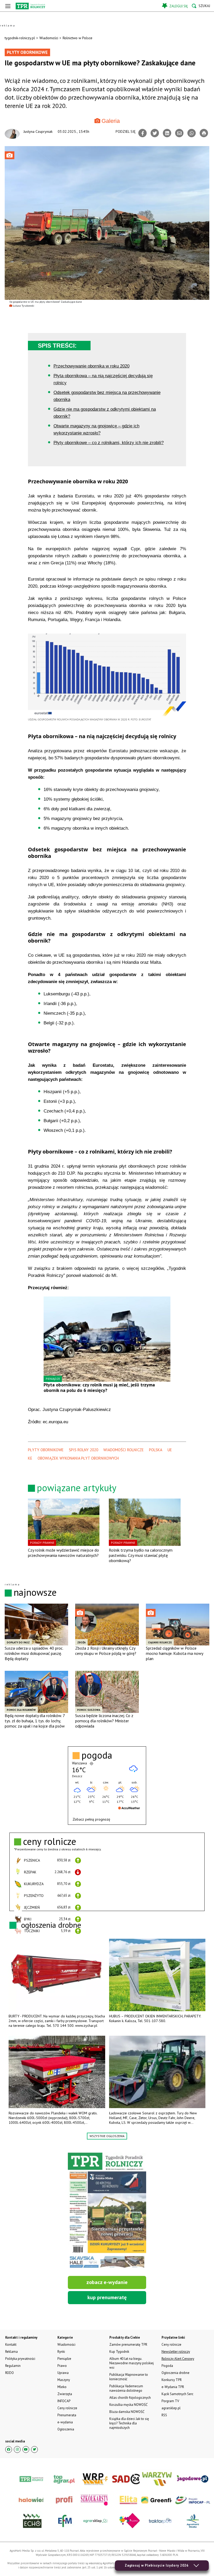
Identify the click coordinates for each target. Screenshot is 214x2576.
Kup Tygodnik (119, 2352)
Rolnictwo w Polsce (78, 38)
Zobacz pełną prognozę (91, 1819)
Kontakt (11, 2345)
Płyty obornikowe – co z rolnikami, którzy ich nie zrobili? (109, 443)
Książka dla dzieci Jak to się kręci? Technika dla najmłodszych (129, 2423)
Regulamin (13, 2366)
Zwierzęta (65, 2394)
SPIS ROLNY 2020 (84, 1450)
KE (30, 1458)
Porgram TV (170, 2401)
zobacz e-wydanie (107, 2282)
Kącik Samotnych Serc (177, 2394)
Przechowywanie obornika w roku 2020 (91, 366)
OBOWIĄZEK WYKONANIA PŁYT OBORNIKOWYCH (78, 1458)
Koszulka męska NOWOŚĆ (128, 2405)
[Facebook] (142, 133)
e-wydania (65, 2422)
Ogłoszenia (66, 2429)
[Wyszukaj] (201, 6)
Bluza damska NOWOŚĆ (127, 2412)
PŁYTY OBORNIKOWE (46, 1450)
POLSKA (156, 1450)
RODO (10, 2373)
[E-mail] (179, 133)
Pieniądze (64, 2359)
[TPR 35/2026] (107, 2211)
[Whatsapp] (192, 133)
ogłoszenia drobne (51, 1925)
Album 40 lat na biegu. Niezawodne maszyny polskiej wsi (132, 2363)
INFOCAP (64, 2401)
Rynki (61, 2352)
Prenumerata (67, 2415)
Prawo (62, 2366)
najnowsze (35, 1592)
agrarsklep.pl (171, 2408)
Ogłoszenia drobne (176, 2373)
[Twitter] (155, 133)
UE (170, 1450)
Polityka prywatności (20, 2359)
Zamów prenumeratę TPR (128, 2345)
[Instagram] (17, 2449)
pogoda (97, 1755)
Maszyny (64, 2380)
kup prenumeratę (107, 2297)
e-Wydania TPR (173, 2387)
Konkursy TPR (172, 2380)
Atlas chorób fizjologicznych (130, 2398)
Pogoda (167, 2366)
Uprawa (63, 2373)
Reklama (11, 2352)
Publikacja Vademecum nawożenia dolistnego (126, 2388)
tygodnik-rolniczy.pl (20, 38)
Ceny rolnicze (67, 2408)
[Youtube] (26, 2449)
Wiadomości (49, 38)
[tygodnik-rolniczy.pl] (30, 6)
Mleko (62, 2387)
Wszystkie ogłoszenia (107, 2136)
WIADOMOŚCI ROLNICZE (124, 1450)
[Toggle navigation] (8, 6)
